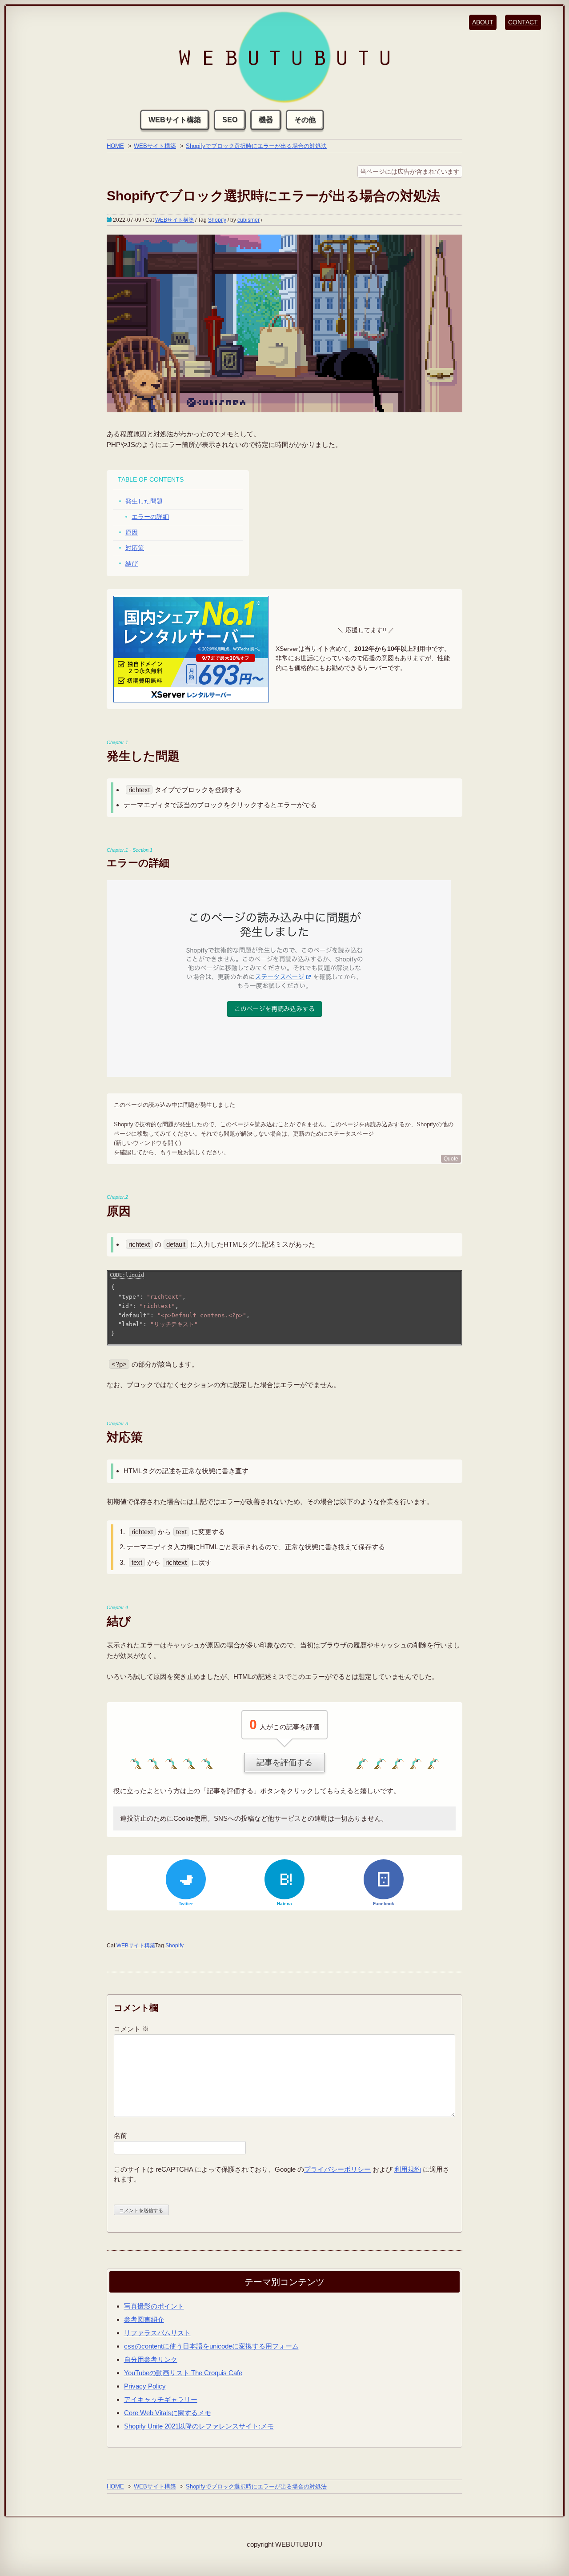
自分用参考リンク (151, 2359)
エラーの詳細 (150, 517)
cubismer (248, 220)
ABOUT (483, 22)
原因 (132, 532)
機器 (266, 120)
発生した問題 (144, 501)
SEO (230, 120)
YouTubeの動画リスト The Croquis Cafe (183, 2373)
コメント (131, 2029)
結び (132, 563)
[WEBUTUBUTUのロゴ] (284, 58)
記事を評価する (284, 1763)
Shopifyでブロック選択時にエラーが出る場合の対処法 (256, 146)
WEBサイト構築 (175, 120)
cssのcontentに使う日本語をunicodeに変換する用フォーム (211, 2346)
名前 (120, 2135)
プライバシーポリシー (337, 2169)
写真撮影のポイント (154, 2306)
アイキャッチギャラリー (161, 2399)
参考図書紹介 (144, 2319)
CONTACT (523, 22)
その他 (305, 120)
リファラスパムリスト (157, 2333)
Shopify (217, 220)
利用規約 (408, 2169)
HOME (115, 146)
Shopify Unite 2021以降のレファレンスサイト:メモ (199, 2426)
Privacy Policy (145, 2386)
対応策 (135, 548)
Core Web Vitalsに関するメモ (168, 2413)
